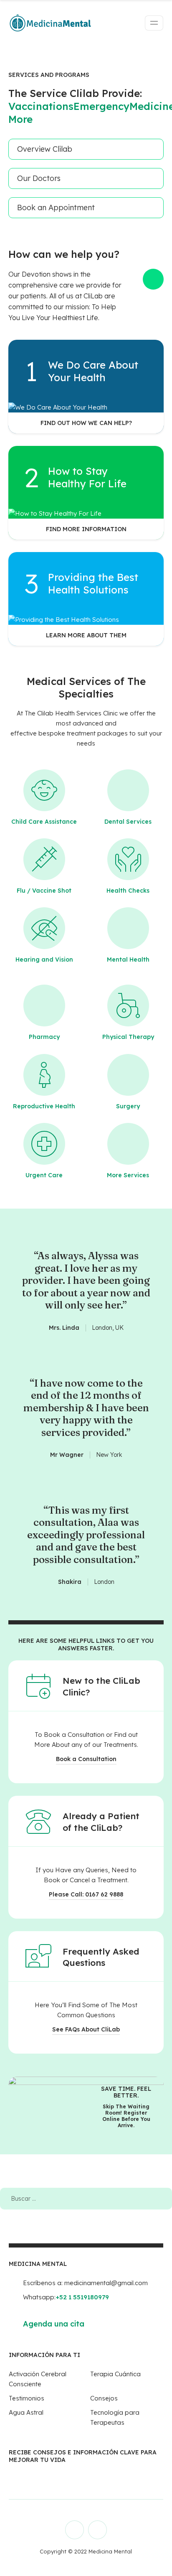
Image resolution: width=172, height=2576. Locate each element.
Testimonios (27, 2398)
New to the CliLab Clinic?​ (101, 1686)
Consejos (104, 2398)
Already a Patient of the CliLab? (101, 1822)
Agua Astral (26, 2412)
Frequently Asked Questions (101, 1957)
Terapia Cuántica (115, 2374)
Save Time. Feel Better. (126, 2092)
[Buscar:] (86, 2198)
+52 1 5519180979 (82, 2297)
